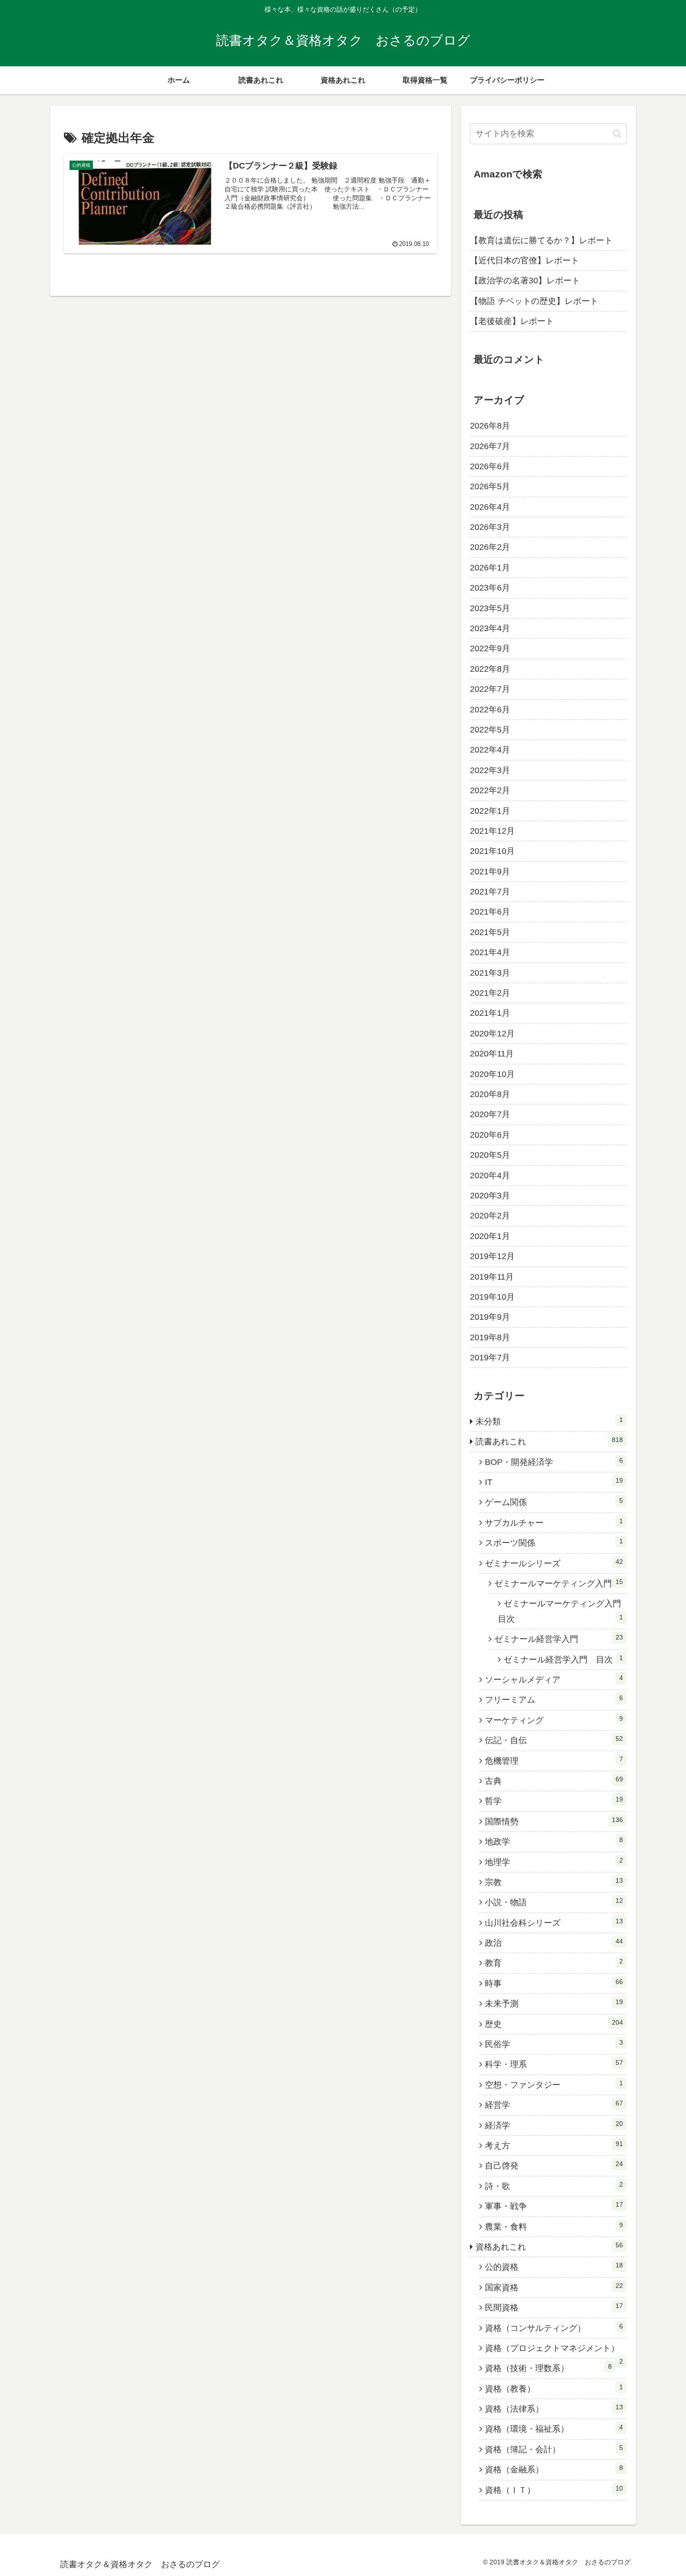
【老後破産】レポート (512, 321)
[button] (617, 134)
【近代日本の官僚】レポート (525, 260)
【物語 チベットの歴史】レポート (534, 301)
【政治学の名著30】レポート (525, 281)
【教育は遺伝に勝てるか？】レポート (541, 240)
